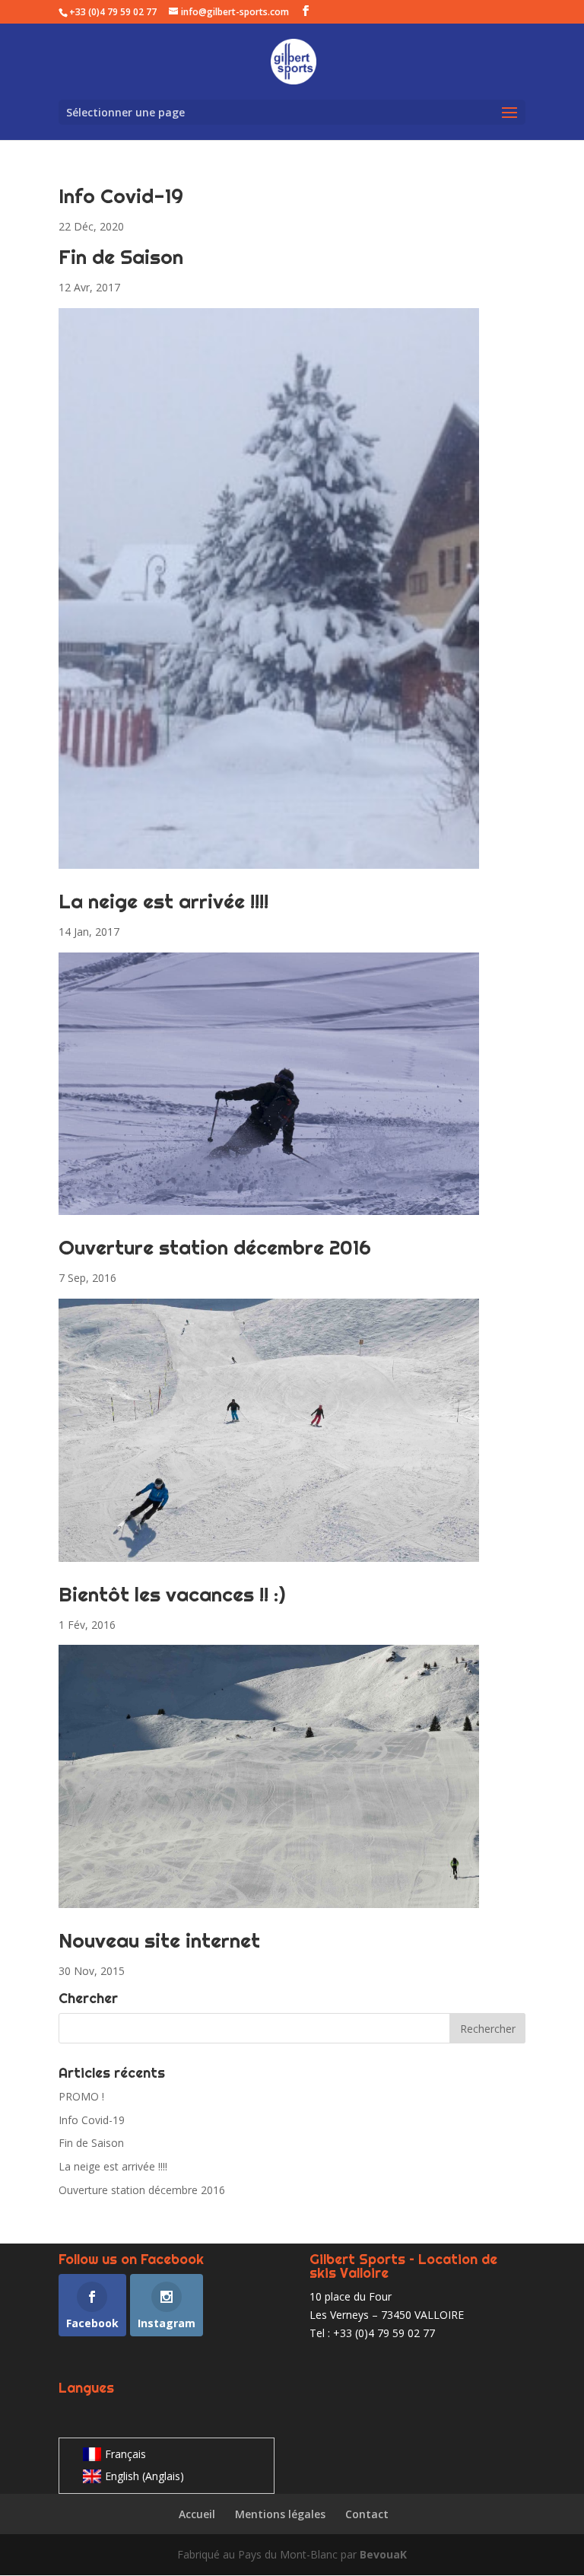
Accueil (197, 2514)
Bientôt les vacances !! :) (172, 1594)
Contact (367, 2514)
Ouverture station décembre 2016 (215, 1247)
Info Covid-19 (121, 196)
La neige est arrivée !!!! (163, 901)
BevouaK (383, 2554)
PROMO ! (81, 2096)
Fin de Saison (121, 257)
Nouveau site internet (159, 1940)
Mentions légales (280, 2514)
